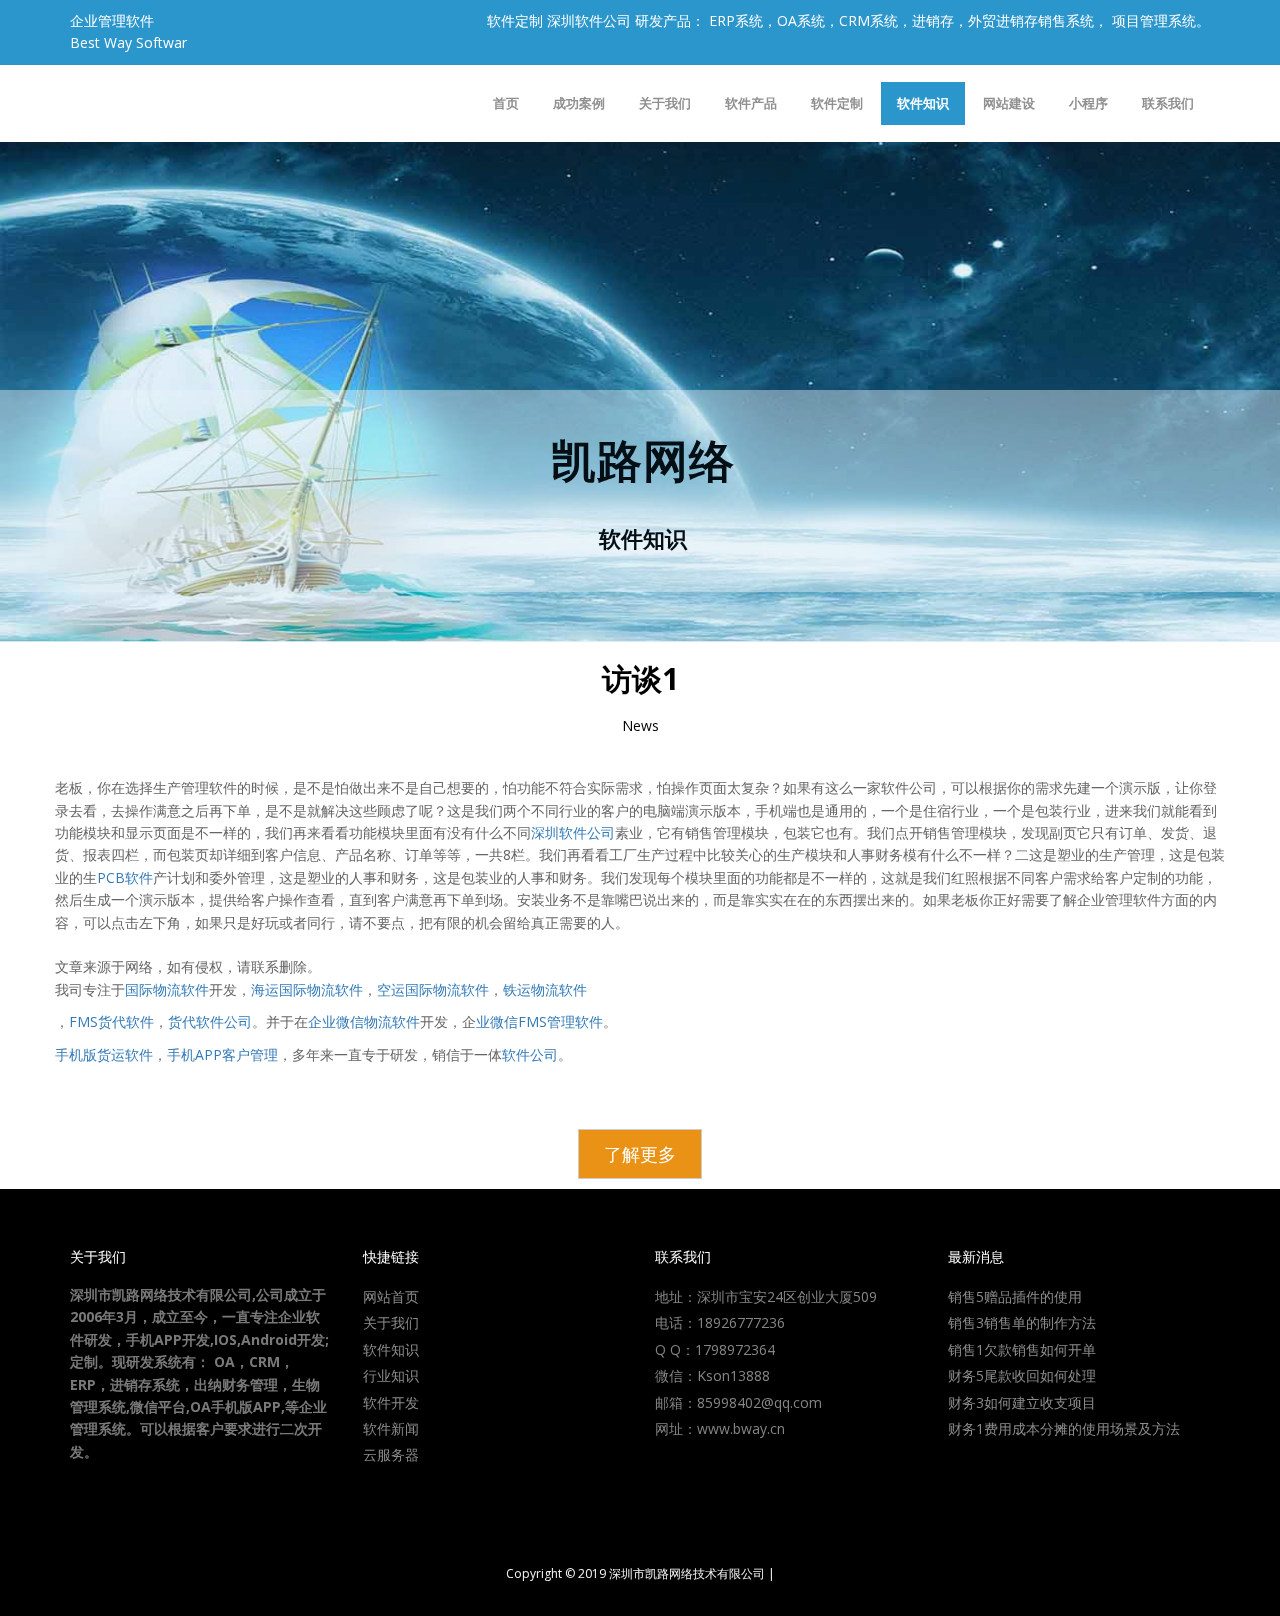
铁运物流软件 (545, 989)
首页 (506, 103)
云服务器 (391, 1454)
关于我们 (665, 103)
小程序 (1088, 103)
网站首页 (391, 1296)
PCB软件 (125, 877)
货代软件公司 (210, 1021)
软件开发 (391, 1402)
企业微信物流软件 (364, 1021)
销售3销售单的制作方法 (1022, 1322)
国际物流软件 (167, 989)
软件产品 (751, 103)
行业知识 (391, 1375)
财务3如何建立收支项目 (1022, 1402)
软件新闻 (391, 1428)
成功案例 (579, 103)
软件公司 (530, 1054)
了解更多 (640, 1154)
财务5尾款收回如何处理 (1022, 1375)
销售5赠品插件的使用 (1015, 1296)
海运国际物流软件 (307, 989)
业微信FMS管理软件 (539, 1021)
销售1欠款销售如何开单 (1022, 1349)
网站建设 (1009, 103)
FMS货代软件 (111, 1021)
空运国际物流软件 (433, 989)
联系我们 (1168, 103)
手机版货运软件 (104, 1054)
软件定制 (837, 103)
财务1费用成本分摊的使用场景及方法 (1064, 1428)
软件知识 (923, 103)
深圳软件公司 (573, 832)
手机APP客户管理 (222, 1054)
